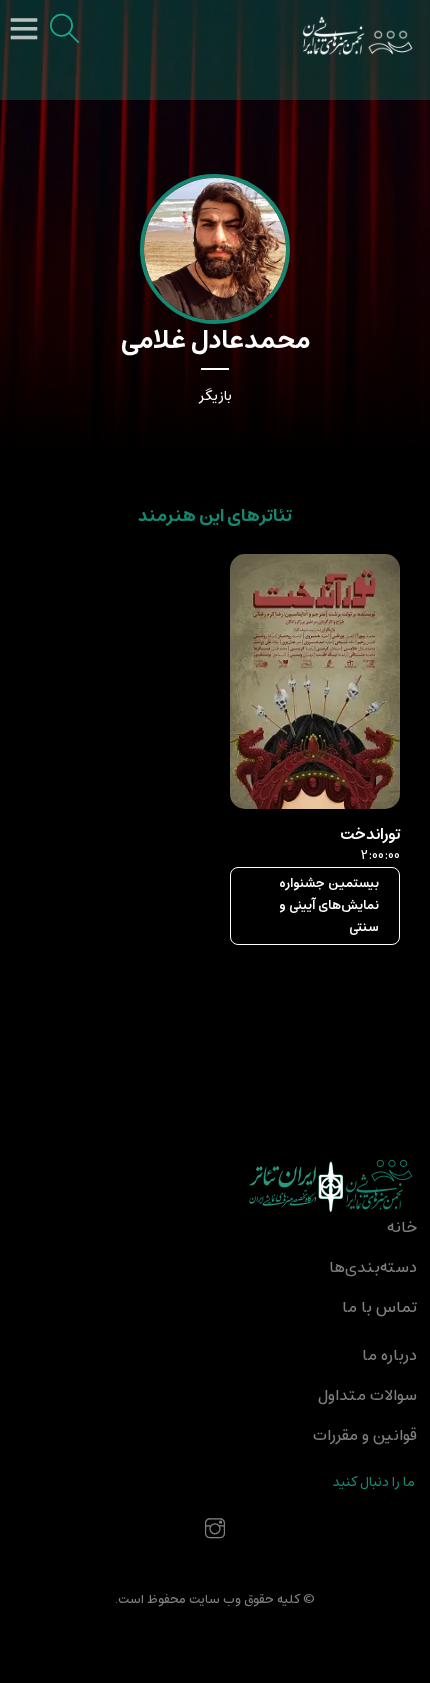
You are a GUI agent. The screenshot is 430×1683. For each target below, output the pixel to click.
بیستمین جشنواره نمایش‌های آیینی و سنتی (329, 905)
